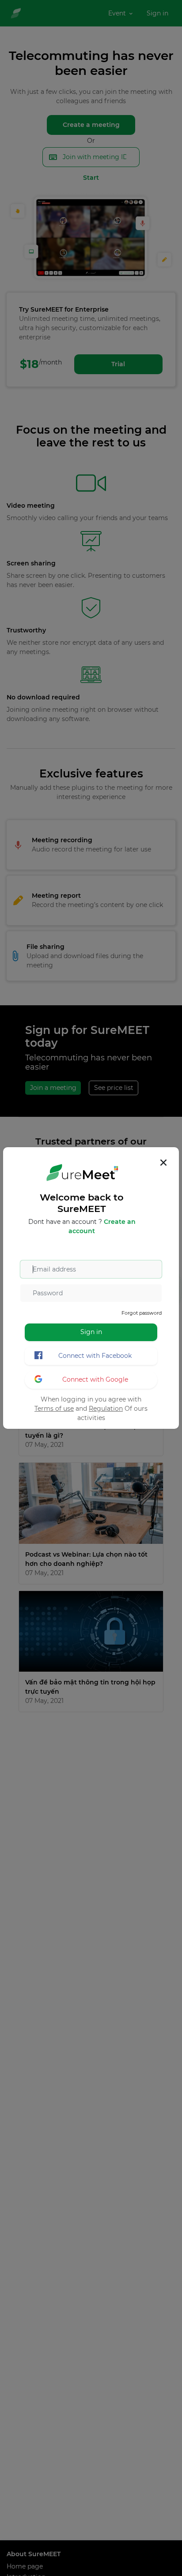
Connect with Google (95, 1379)
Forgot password (142, 1313)
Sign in (91, 1332)
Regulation (106, 1409)
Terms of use (54, 1409)
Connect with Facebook (95, 1356)
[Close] (163, 1163)
